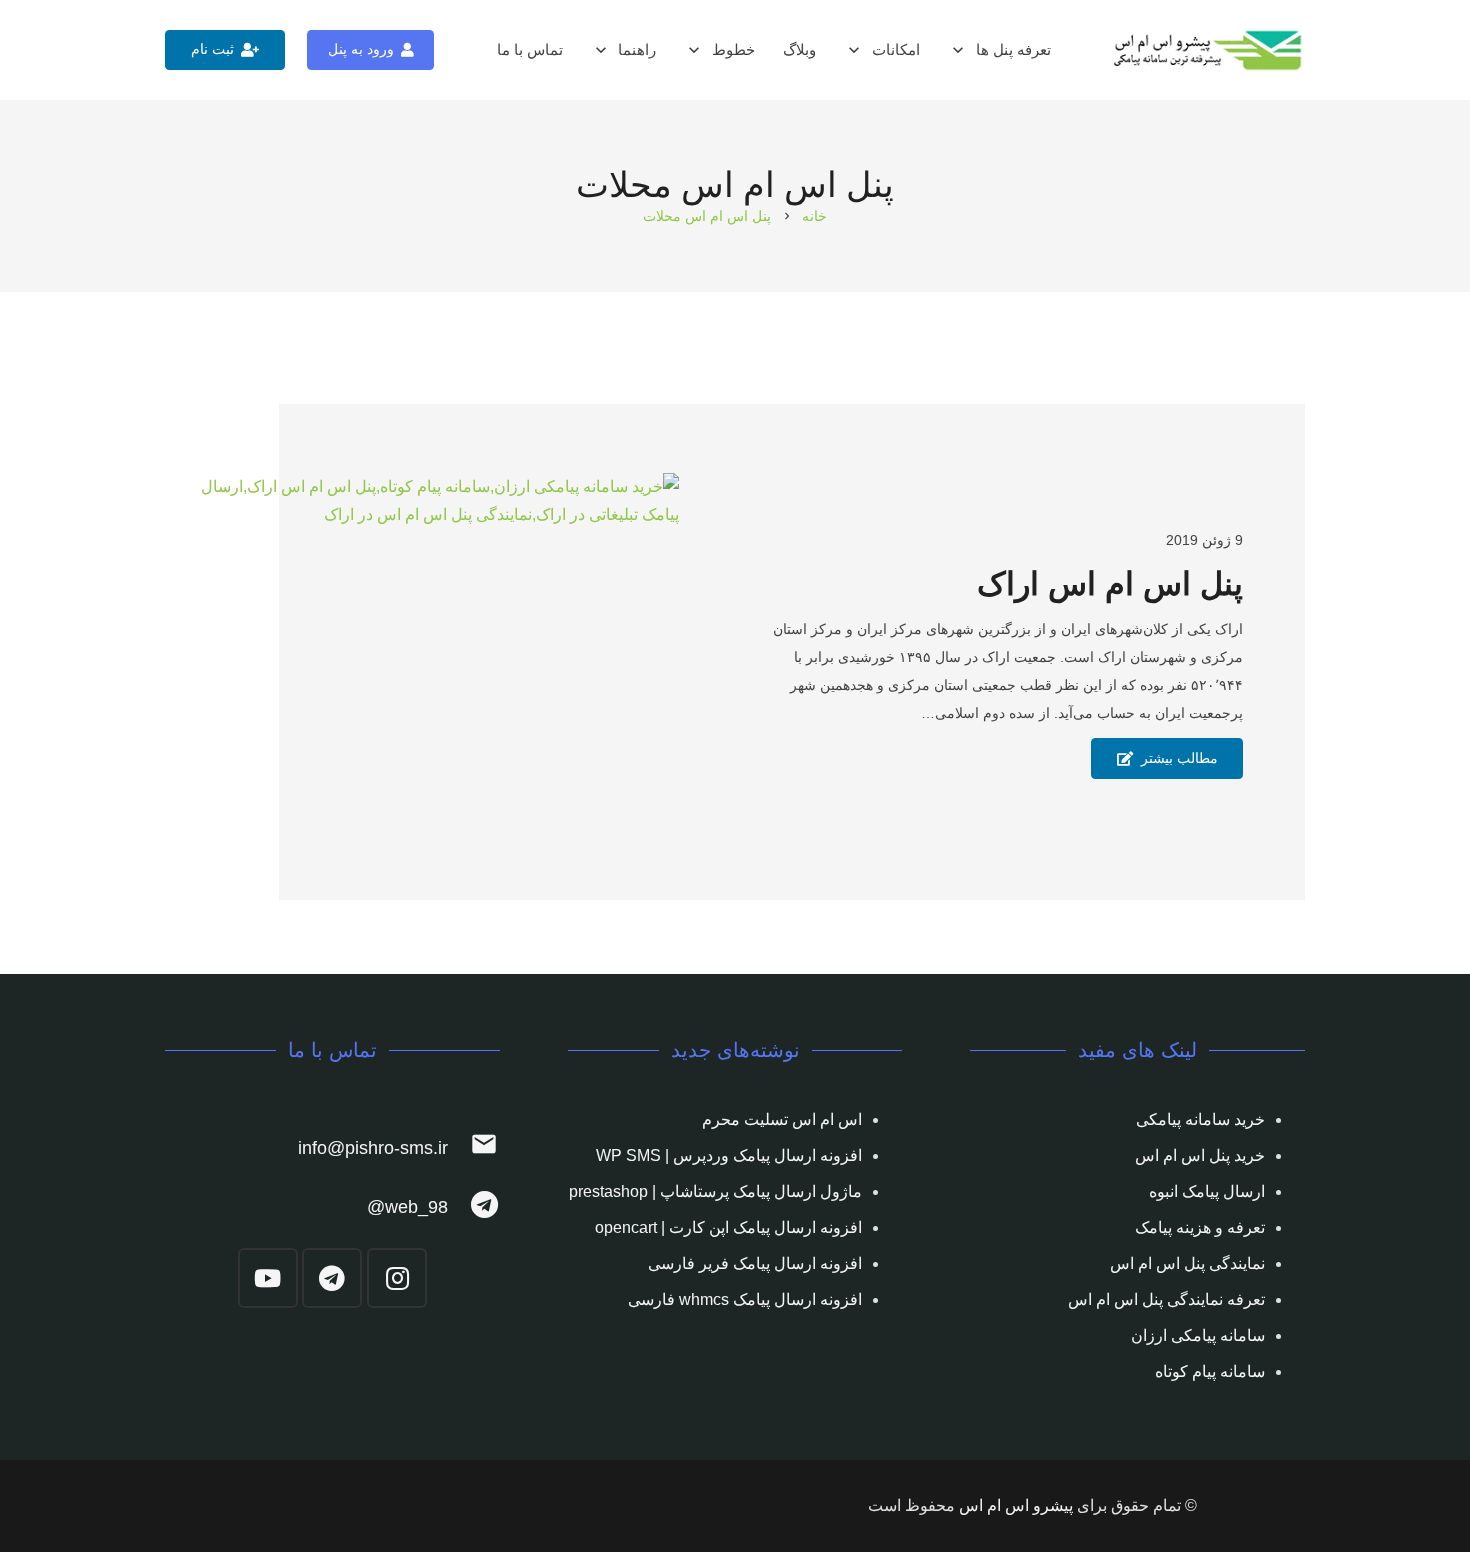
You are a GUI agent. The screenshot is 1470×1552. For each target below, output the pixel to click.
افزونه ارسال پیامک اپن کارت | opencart (728, 1227)
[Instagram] (397, 1278)
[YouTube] (268, 1278)
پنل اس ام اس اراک (1110, 584)
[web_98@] (473, 1207)
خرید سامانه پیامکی (1200, 1119)
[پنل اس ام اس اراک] (422, 652)
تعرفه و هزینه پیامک (1200, 1227)
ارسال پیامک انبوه (1207, 1191)
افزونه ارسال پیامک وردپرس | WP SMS (729, 1155)
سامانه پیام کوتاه (1210, 1371)
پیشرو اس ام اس (1016, 1505)
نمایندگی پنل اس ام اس (1187, 1263)
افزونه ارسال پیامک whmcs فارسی (745, 1299)
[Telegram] (332, 1278)
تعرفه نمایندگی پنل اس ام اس (1166, 1299)
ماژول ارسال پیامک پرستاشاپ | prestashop (715, 1191)
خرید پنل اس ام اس (1200, 1155)
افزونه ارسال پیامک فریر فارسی (755, 1263)
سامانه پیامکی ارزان (1198, 1335)
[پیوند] (1209, 50)
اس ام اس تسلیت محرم (782, 1119)
